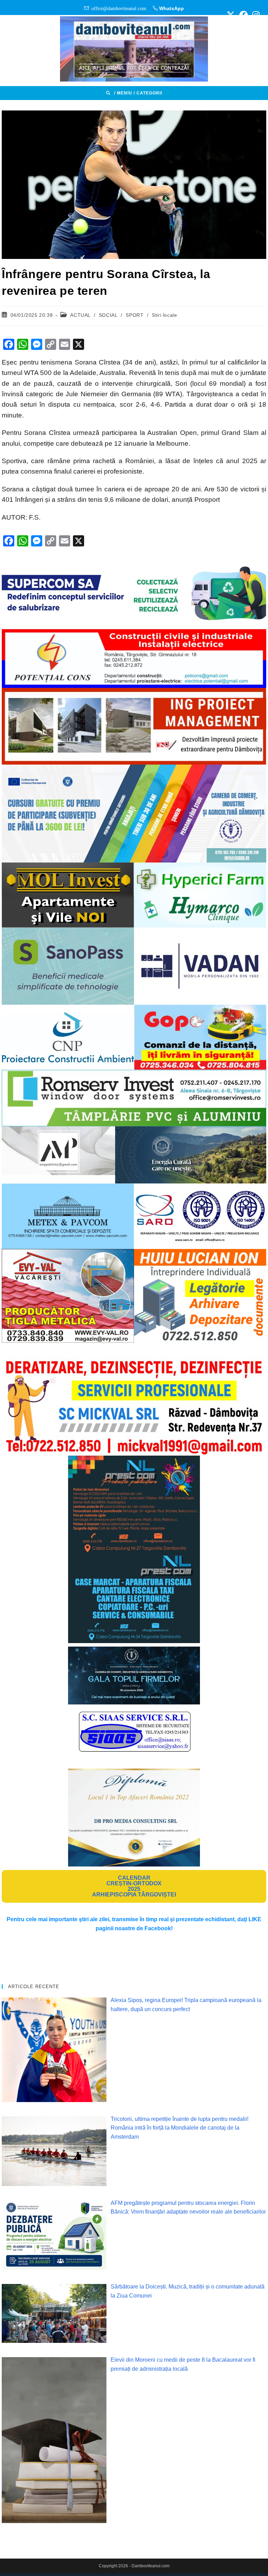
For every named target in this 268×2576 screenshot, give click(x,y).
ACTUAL (80, 315)
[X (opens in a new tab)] (231, 15)
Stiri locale (164, 315)
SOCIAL (108, 315)
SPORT (135, 315)
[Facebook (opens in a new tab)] (244, 15)
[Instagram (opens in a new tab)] (255, 15)
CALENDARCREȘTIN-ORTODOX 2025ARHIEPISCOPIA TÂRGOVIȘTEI (134, 1886)
